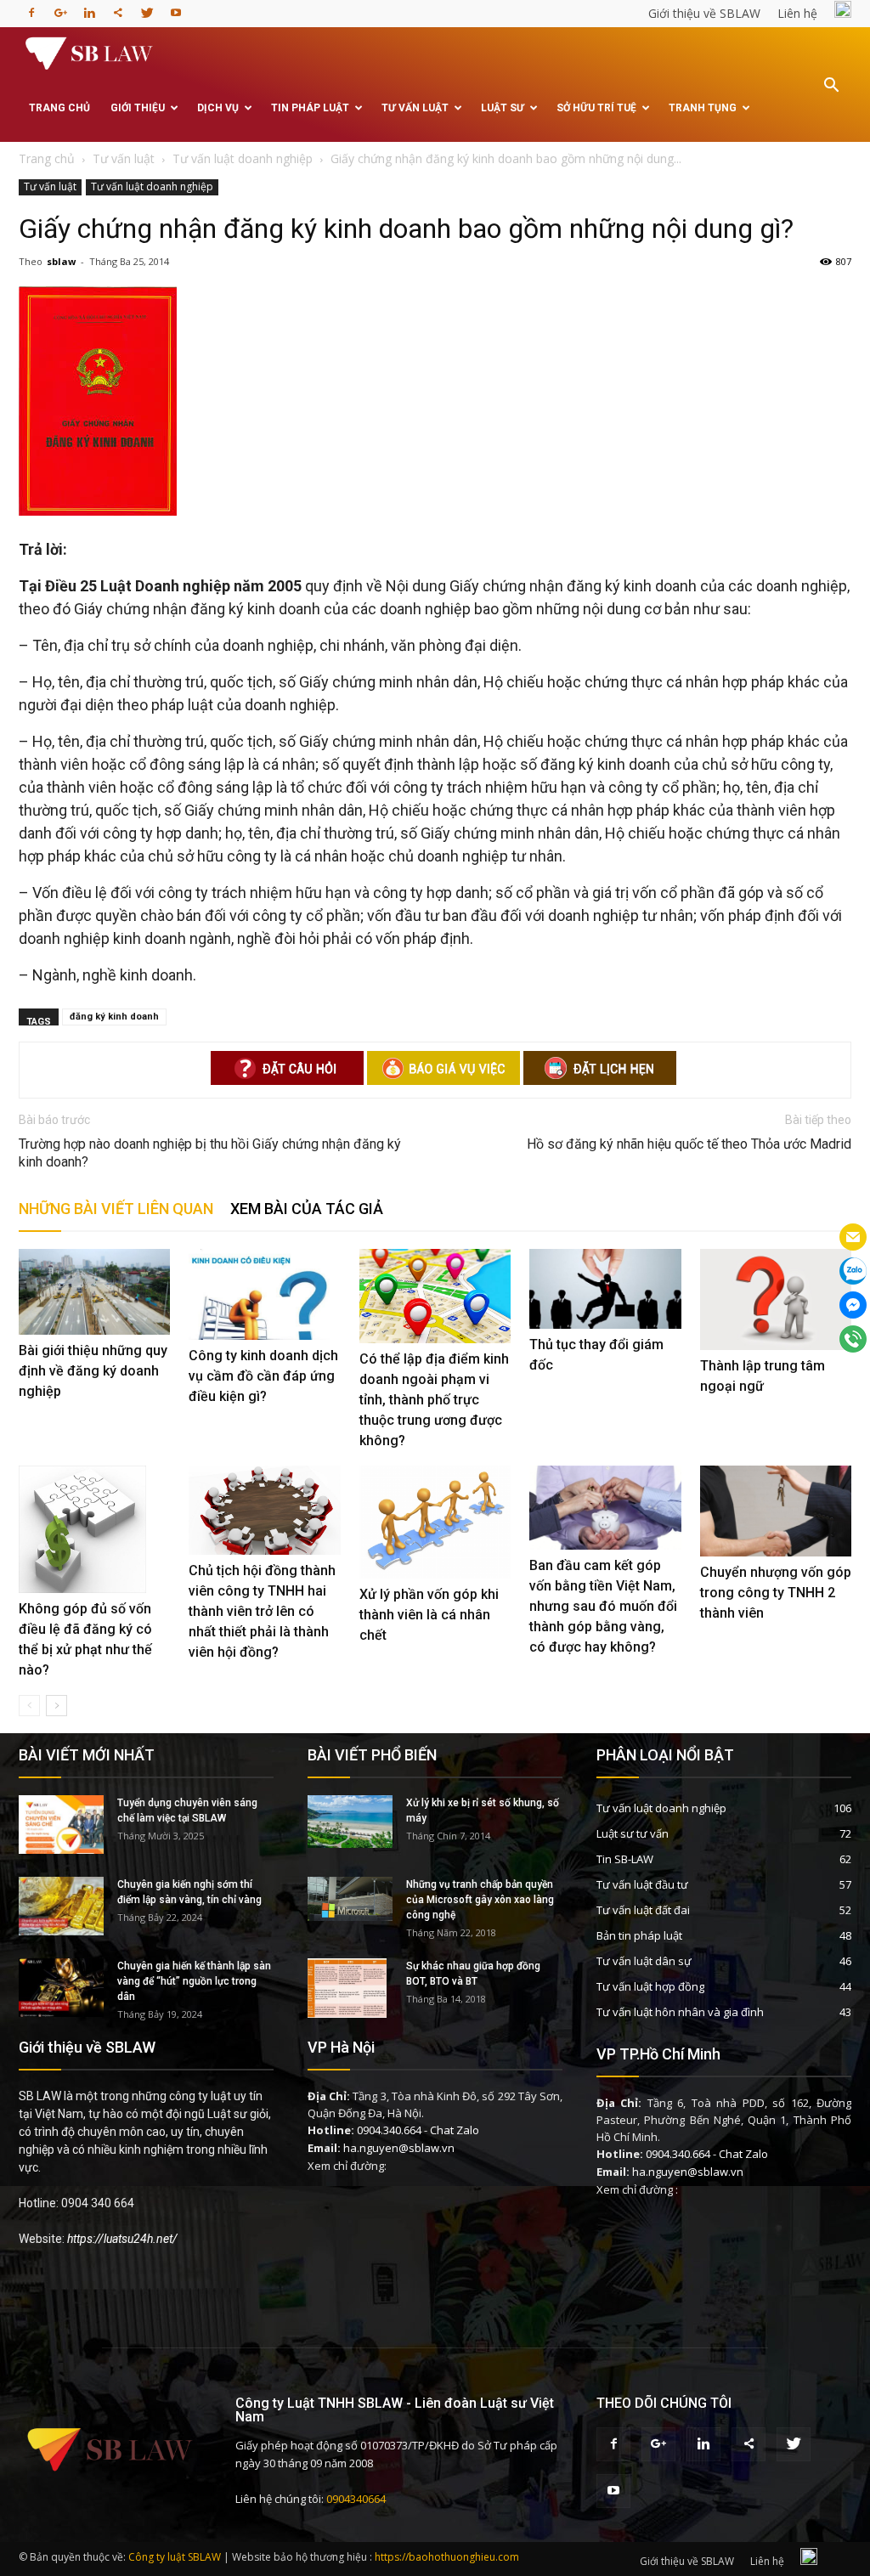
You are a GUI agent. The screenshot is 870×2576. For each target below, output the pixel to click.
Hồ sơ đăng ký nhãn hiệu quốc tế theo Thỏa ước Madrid (689, 1144)
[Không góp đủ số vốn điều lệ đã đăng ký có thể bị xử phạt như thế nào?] (94, 1529)
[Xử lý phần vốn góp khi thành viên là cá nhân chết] (435, 1522)
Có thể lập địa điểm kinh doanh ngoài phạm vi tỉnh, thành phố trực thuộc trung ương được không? (434, 1400)
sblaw (61, 261)
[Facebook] (31, 8)
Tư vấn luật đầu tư (642, 1884)
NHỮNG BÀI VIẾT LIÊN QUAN (116, 1209)
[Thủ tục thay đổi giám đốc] (605, 1288)
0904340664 (356, 2499)
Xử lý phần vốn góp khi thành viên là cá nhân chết (429, 1615)
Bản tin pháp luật (639, 1935)
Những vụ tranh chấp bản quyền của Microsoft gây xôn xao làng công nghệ (480, 1900)
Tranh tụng (703, 108)
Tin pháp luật (310, 108)
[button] (831, 97)
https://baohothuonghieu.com (447, 2557)
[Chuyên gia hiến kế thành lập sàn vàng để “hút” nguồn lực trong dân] (61, 1988)
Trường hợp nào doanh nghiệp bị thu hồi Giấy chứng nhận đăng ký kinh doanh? (210, 1153)
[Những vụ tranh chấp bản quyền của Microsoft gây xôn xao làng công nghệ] (350, 1899)
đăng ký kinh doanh (114, 1017)
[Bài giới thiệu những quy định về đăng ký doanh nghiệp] (94, 1291)
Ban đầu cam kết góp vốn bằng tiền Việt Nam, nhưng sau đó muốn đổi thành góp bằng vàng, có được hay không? (603, 1606)
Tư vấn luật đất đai (643, 1910)
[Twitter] (147, 8)
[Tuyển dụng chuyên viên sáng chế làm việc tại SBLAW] (61, 1825)
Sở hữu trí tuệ (596, 108)
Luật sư (503, 108)
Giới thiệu (138, 108)
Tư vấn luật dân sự (644, 1961)
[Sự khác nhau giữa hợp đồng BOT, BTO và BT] (347, 1988)
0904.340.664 (389, 2130)
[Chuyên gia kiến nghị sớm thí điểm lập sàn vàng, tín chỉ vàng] (61, 1906)
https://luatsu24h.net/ (122, 2239)
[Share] (118, 8)
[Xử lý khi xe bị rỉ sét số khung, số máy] (350, 1822)
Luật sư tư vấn (633, 1833)
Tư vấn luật (415, 108)
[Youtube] (176, 8)
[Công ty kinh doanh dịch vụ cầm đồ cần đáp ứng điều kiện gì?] (264, 1294)
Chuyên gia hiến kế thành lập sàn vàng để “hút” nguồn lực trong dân (194, 1981)
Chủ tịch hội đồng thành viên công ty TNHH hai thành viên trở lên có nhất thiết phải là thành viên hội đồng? (262, 1611)
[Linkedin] (89, 8)
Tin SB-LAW (625, 1859)
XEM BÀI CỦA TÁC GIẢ (307, 1209)
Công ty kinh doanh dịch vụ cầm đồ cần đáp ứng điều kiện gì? (263, 1376)
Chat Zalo (455, 2130)
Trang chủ (59, 108)
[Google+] (60, 8)
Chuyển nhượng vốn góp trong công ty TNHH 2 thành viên (776, 1593)
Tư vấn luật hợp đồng (650, 1986)
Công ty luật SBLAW (175, 2557)
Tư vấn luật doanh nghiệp (152, 186)
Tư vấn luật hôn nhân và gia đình (680, 2012)
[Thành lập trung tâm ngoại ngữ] (776, 1299)
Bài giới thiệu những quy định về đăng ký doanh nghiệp (93, 1371)
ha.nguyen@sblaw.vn (399, 2148)
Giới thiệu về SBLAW (704, 13)
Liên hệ (797, 13)
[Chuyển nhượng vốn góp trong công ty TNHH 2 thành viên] (776, 1511)
